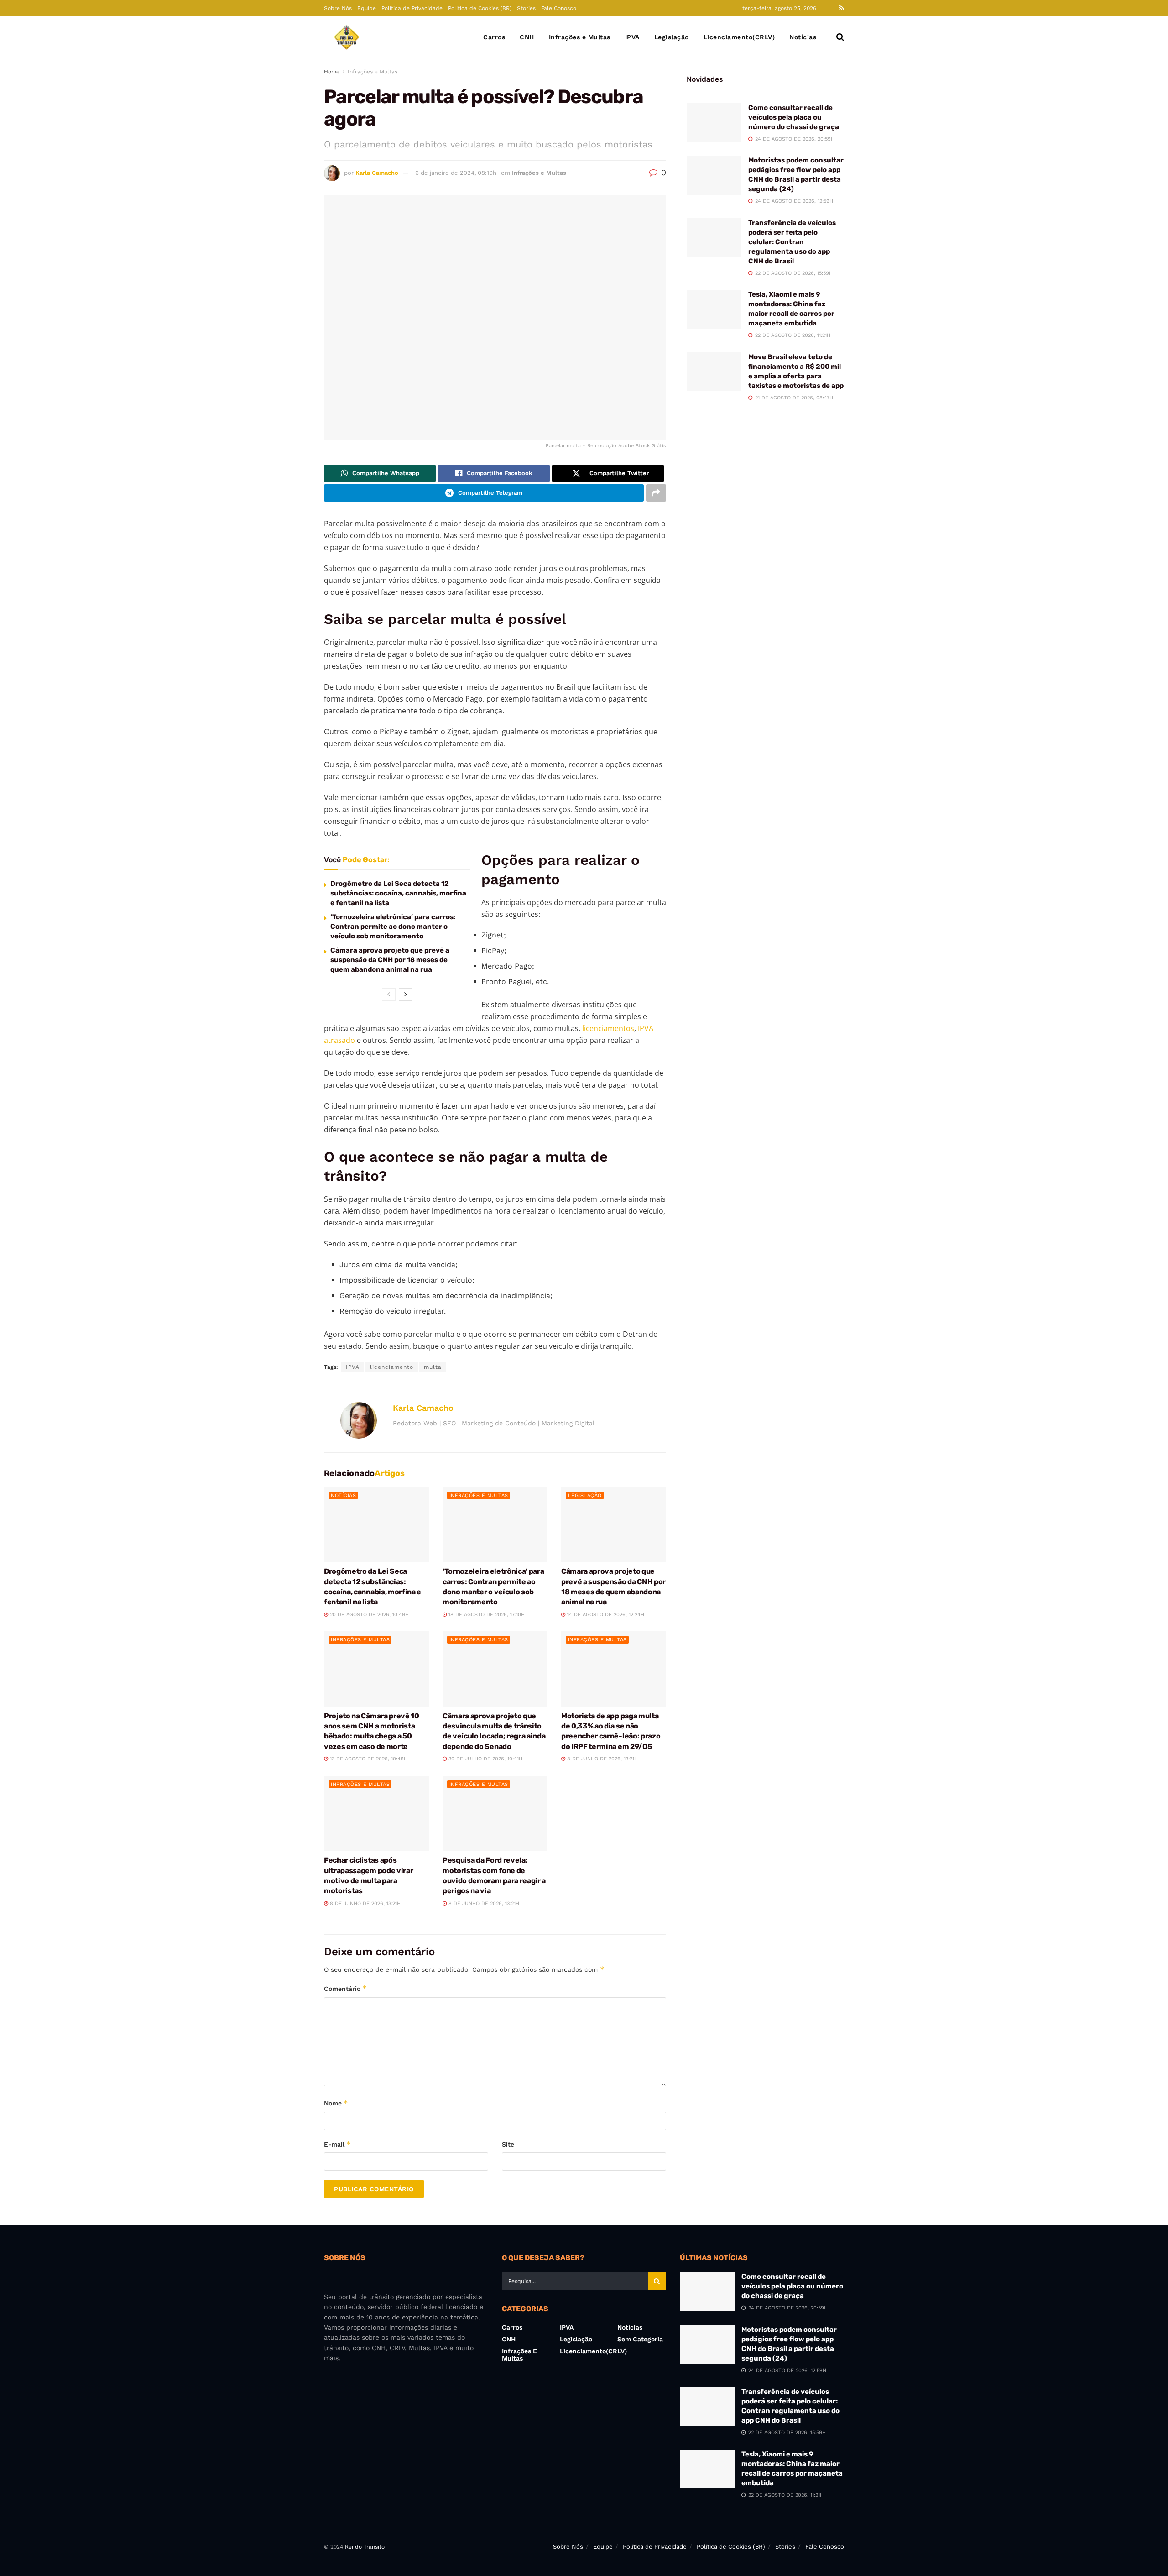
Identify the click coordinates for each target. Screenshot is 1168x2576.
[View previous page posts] (389, 995)
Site (508, 2144)
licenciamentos (608, 1028)
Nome (336, 2103)
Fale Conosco (559, 8)
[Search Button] (840, 37)
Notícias (803, 37)
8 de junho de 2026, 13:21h (602, 1759)
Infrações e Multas (580, 37)
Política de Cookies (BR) (480, 8)
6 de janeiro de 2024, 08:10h (456, 173)
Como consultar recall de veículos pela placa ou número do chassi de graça (794, 117)
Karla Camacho (377, 173)
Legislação (672, 37)
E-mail (337, 2144)
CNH (527, 37)
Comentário (345, 1988)
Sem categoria (640, 2339)
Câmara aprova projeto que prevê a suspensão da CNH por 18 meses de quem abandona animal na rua (390, 960)
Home (332, 72)
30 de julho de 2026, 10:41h (485, 1759)
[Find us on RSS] (842, 8)
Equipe (367, 8)
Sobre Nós (338, 8)
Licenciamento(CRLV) (739, 37)
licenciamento (392, 1367)
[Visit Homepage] (347, 37)
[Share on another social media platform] (656, 493)
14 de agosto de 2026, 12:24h (605, 1615)
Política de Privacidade (412, 8)
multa (433, 1367)
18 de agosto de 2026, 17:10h (486, 1615)
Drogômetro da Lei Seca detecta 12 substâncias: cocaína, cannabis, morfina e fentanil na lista (398, 893)
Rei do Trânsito (365, 2547)
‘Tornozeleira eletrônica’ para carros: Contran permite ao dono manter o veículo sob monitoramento (393, 927)
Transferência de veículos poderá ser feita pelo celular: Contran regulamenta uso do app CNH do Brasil (792, 242)
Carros (494, 37)
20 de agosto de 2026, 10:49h (368, 1615)
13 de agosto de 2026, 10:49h (368, 1759)
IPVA (632, 37)
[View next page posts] (406, 995)
